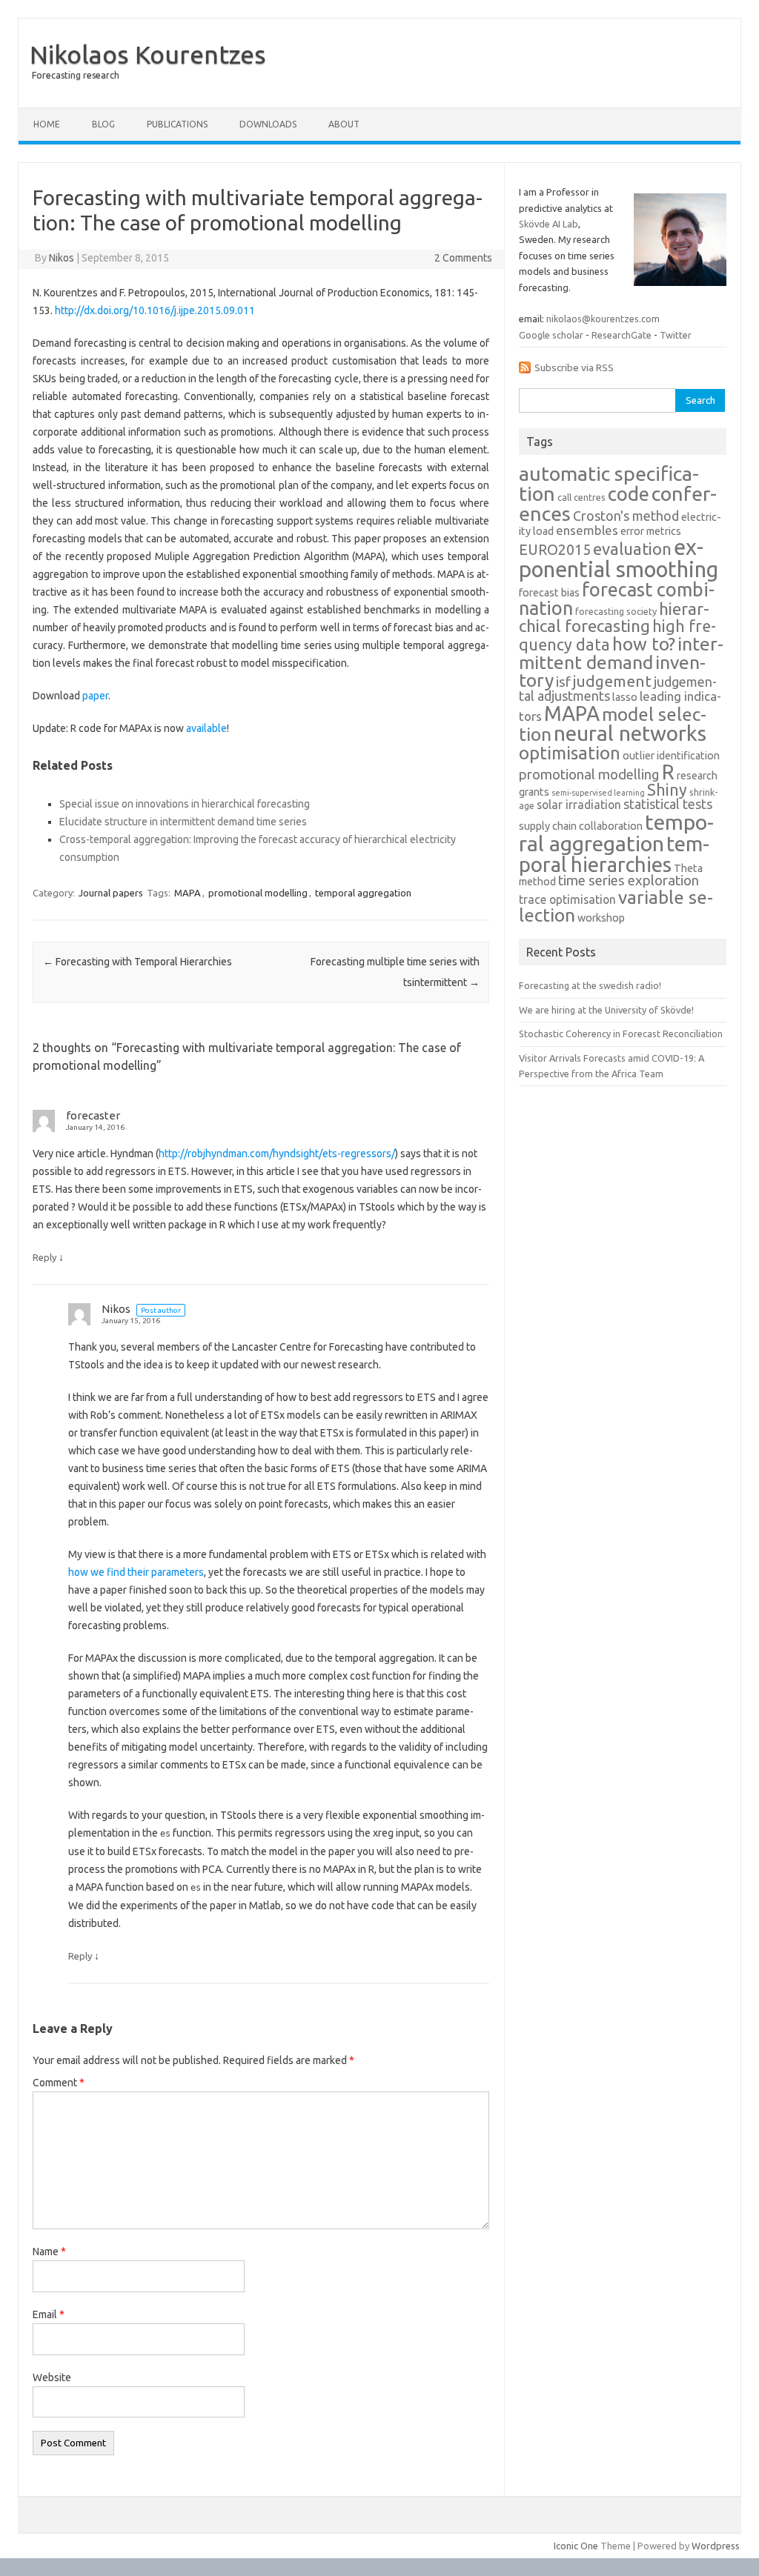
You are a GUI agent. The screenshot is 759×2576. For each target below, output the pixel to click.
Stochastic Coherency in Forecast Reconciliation (621, 1034)
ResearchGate (622, 335)
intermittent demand (621, 653)
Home (47, 124)
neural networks (630, 733)
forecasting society (616, 611)
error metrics (651, 531)
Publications (177, 124)
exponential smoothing (619, 558)
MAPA (188, 893)
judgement (612, 681)
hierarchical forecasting (614, 617)
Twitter (676, 335)
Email (49, 2314)
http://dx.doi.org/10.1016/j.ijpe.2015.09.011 (155, 310)
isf (563, 682)
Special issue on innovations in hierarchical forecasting (185, 804)
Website (52, 2377)
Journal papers (111, 893)
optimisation (570, 753)
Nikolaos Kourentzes (148, 54)
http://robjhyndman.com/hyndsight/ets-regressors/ (277, 1154)
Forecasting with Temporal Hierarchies (137, 962)
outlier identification (671, 756)
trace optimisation (567, 899)
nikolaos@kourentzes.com (603, 319)
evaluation (632, 549)
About (344, 124)
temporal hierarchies (614, 854)
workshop (601, 918)
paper (95, 696)
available (206, 728)
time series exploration (629, 881)
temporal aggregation (363, 893)
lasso (625, 697)
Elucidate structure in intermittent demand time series (183, 822)
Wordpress (716, 2546)
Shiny (667, 790)
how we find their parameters (136, 1572)
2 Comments (463, 258)
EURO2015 (555, 550)
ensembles (587, 530)
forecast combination (617, 599)
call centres (581, 497)
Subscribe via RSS (574, 367)
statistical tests (668, 804)
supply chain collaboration (581, 826)
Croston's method (626, 516)
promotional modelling (258, 893)
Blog (103, 124)
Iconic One (576, 2546)
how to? (644, 644)
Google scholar (551, 335)
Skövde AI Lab (548, 224)
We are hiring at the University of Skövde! (606, 1010)
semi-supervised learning (598, 793)
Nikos (62, 258)
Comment (59, 2083)
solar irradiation (579, 805)
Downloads (268, 124)
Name (49, 2251)
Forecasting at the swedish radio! (590, 985)
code (629, 494)
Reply (44, 1257)
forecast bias (549, 593)
